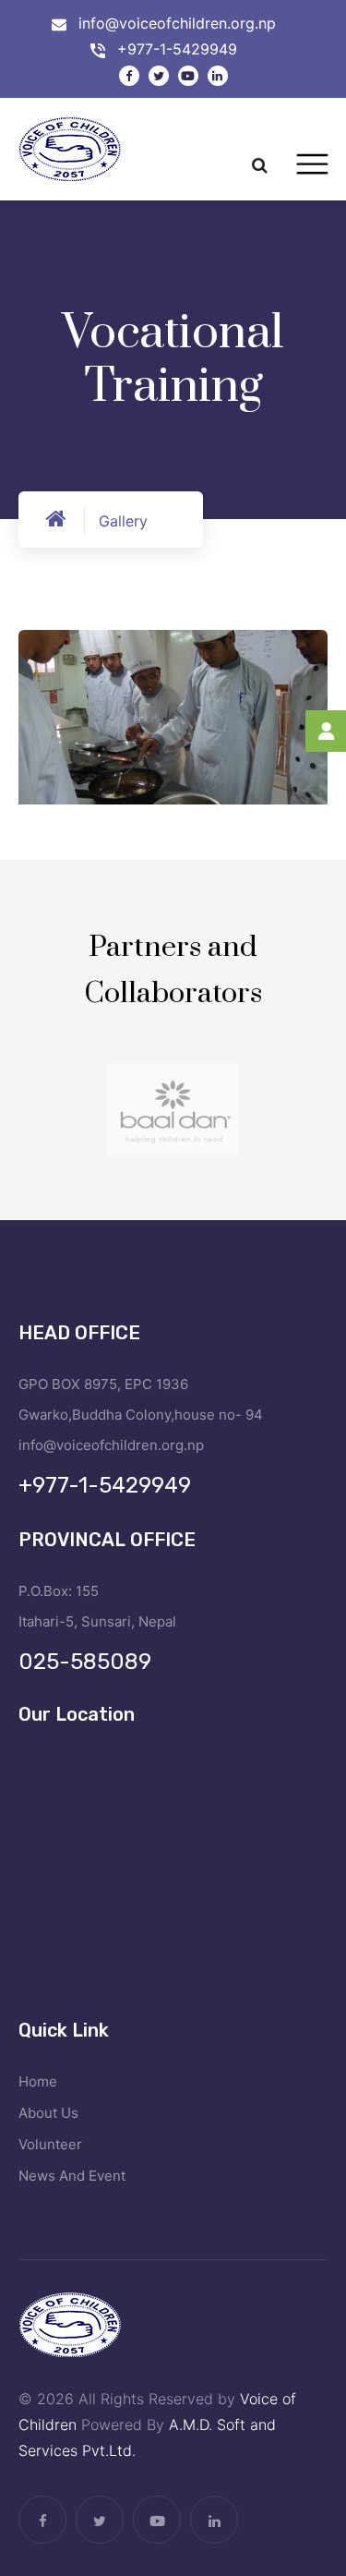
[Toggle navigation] (312, 164)
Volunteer (50, 2144)
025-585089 (85, 1662)
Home (38, 2081)
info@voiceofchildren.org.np (177, 23)
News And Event (72, 2176)
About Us (48, 2113)
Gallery (123, 521)
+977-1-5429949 (177, 49)
